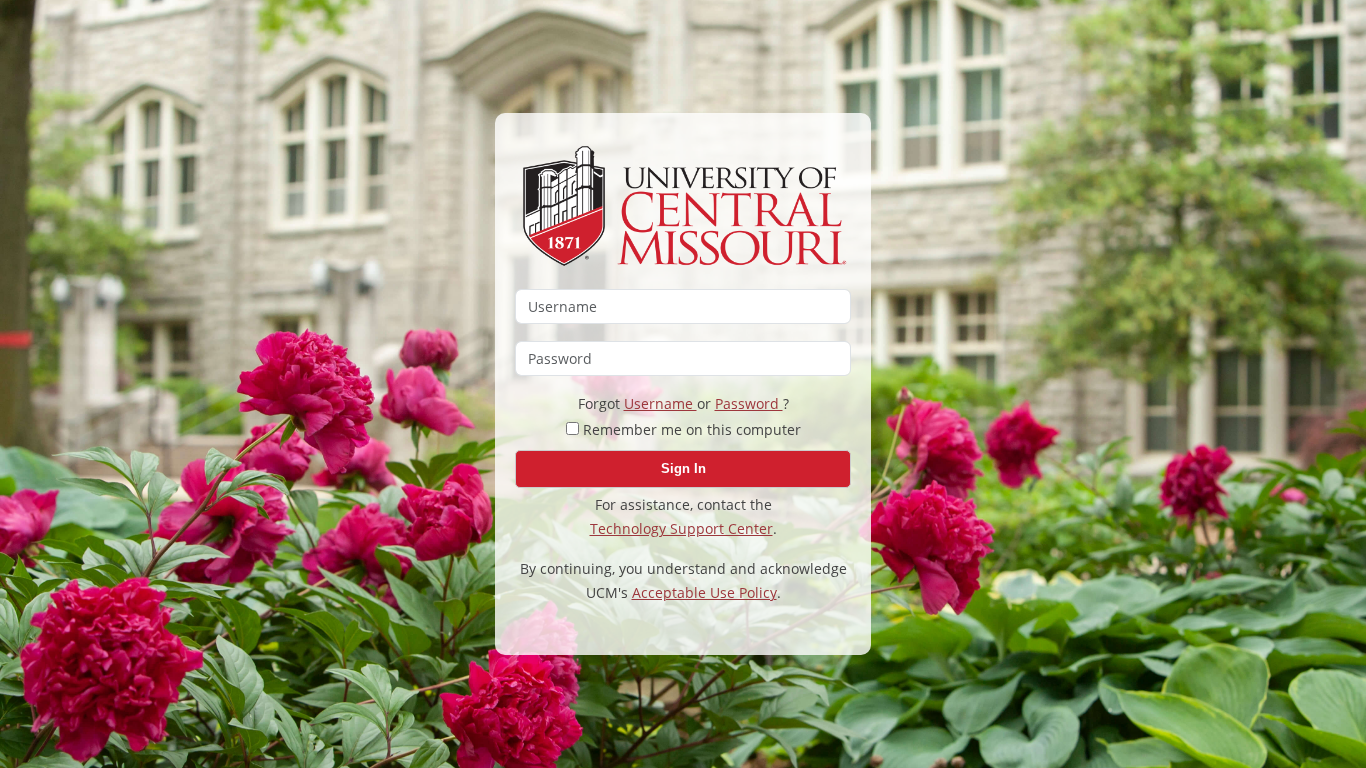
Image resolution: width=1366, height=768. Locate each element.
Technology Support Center (681, 528)
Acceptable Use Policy (704, 592)
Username (660, 403)
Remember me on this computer (690, 429)
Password (749, 403)
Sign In (683, 468)
